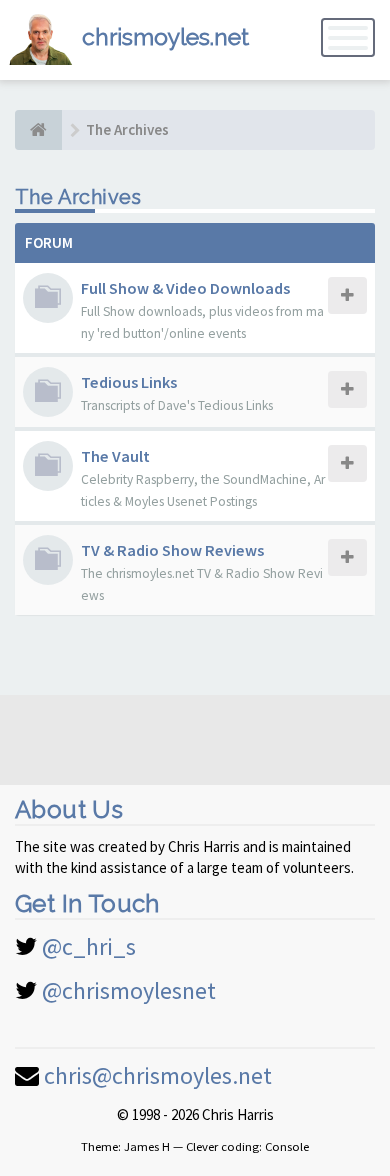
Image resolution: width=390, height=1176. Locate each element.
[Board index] (38, 130)
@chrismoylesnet (129, 990)
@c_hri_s (89, 946)
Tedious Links (129, 382)
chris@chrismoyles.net (158, 1075)
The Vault (115, 456)
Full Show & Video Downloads (185, 288)
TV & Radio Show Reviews (172, 550)
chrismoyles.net (165, 36)
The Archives (78, 197)
